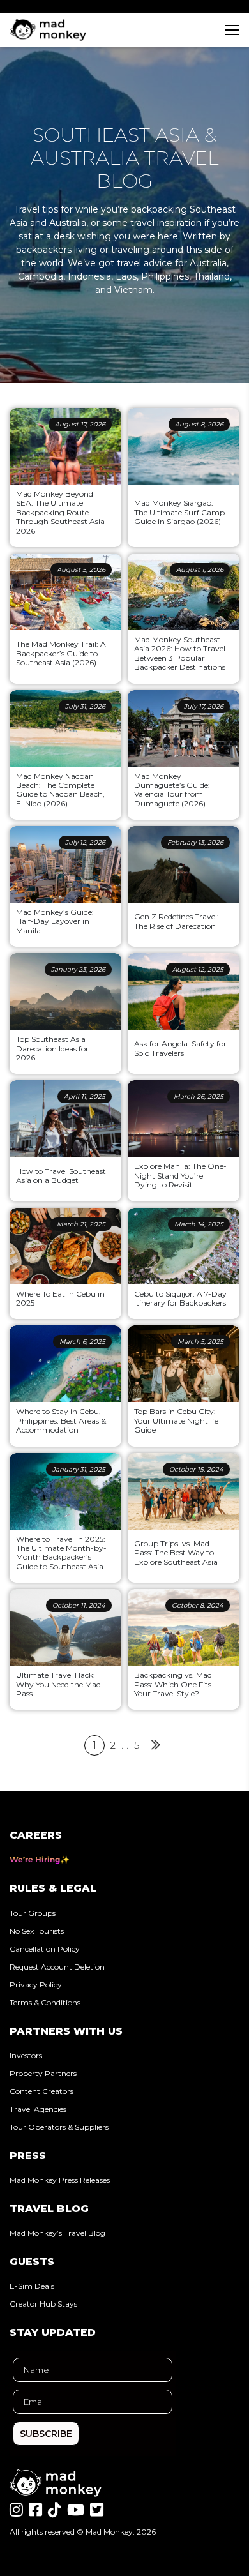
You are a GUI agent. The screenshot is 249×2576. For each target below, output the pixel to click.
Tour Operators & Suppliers (59, 2127)
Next (155, 1745)
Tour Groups (33, 1913)
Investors (26, 2055)
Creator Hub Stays (43, 2304)
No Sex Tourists (37, 1931)
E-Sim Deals (32, 2286)
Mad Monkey (109, 2532)
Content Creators (41, 2091)
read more (17, 541)
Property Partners (43, 2073)
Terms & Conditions (45, 2002)
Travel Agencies (38, 2109)
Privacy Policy (36, 1985)
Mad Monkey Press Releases (60, 2180)
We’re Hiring (35, 1859)
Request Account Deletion (57, 1967)
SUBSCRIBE (46, 2434)
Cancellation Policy (45, 1949)
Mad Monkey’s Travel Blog (57, 2233)
